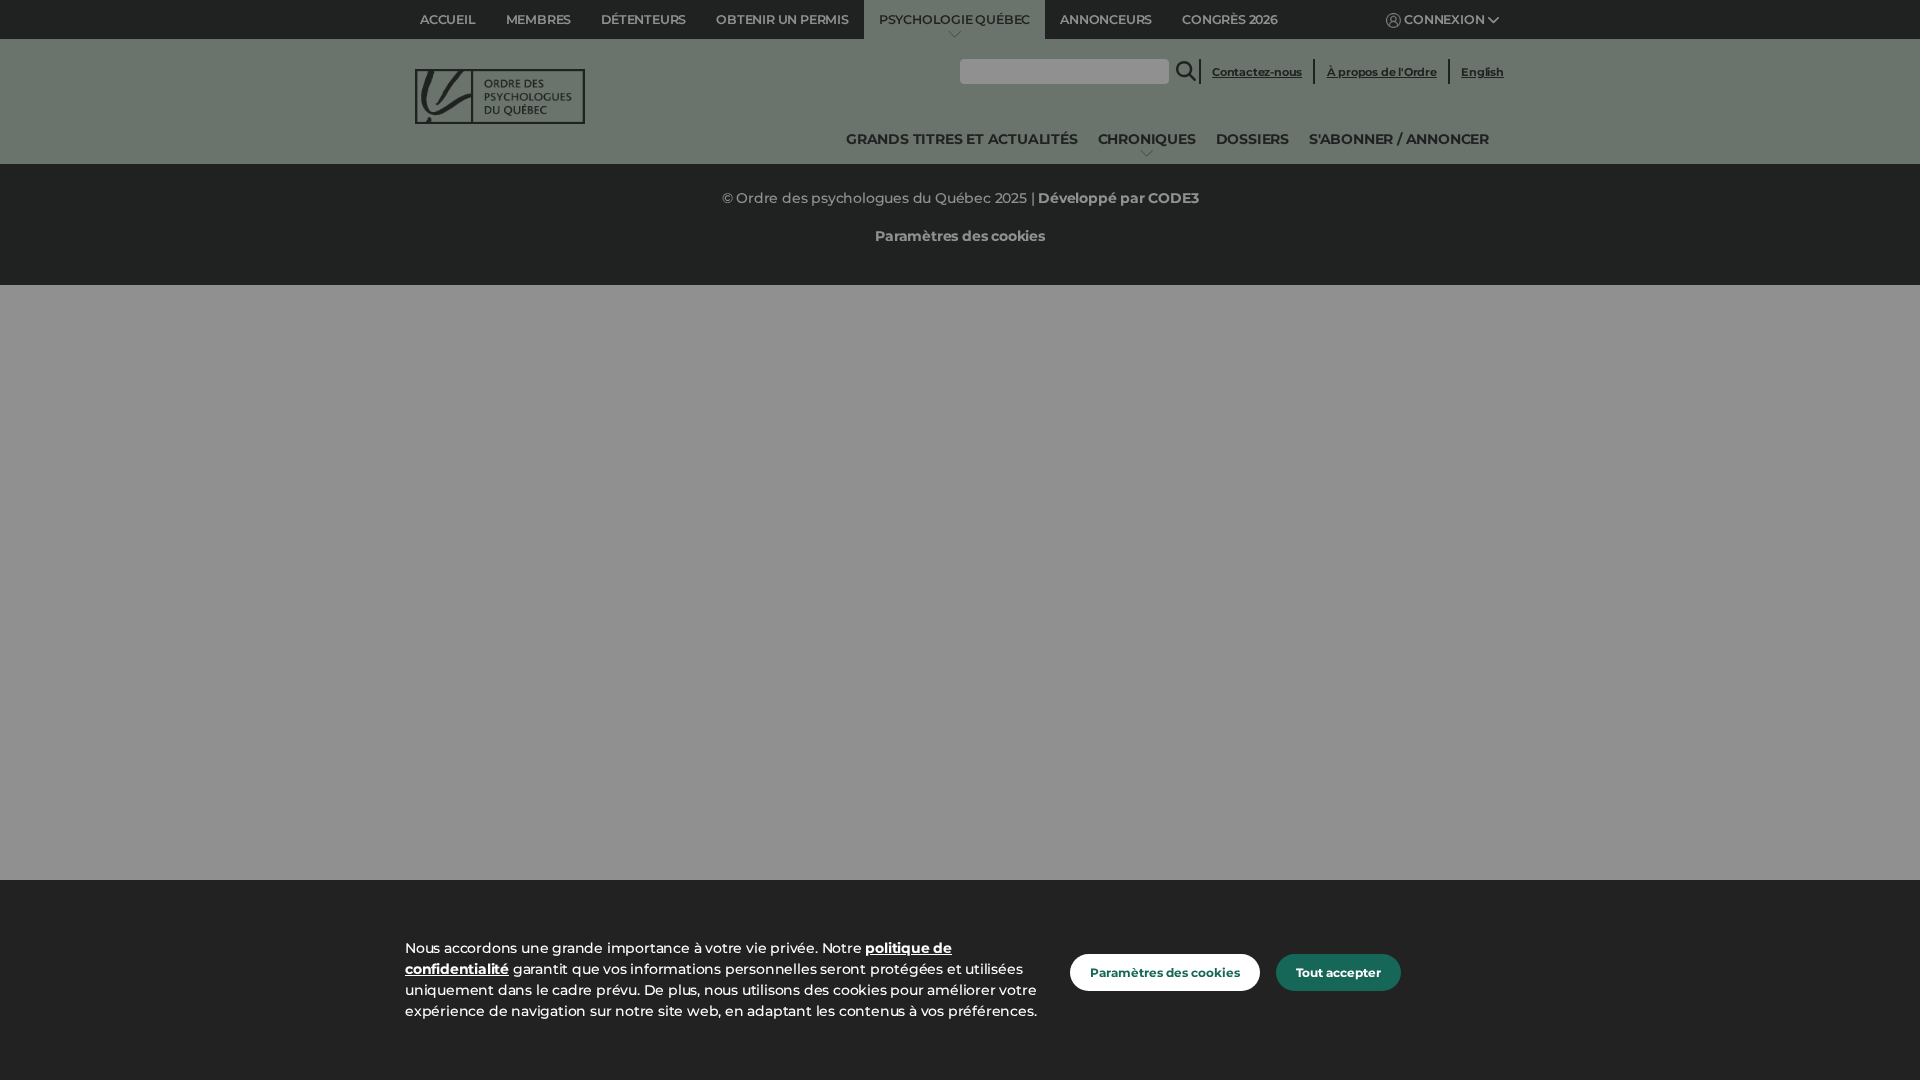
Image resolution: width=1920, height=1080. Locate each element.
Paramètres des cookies (1165, 972)
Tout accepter (1338, 972)
